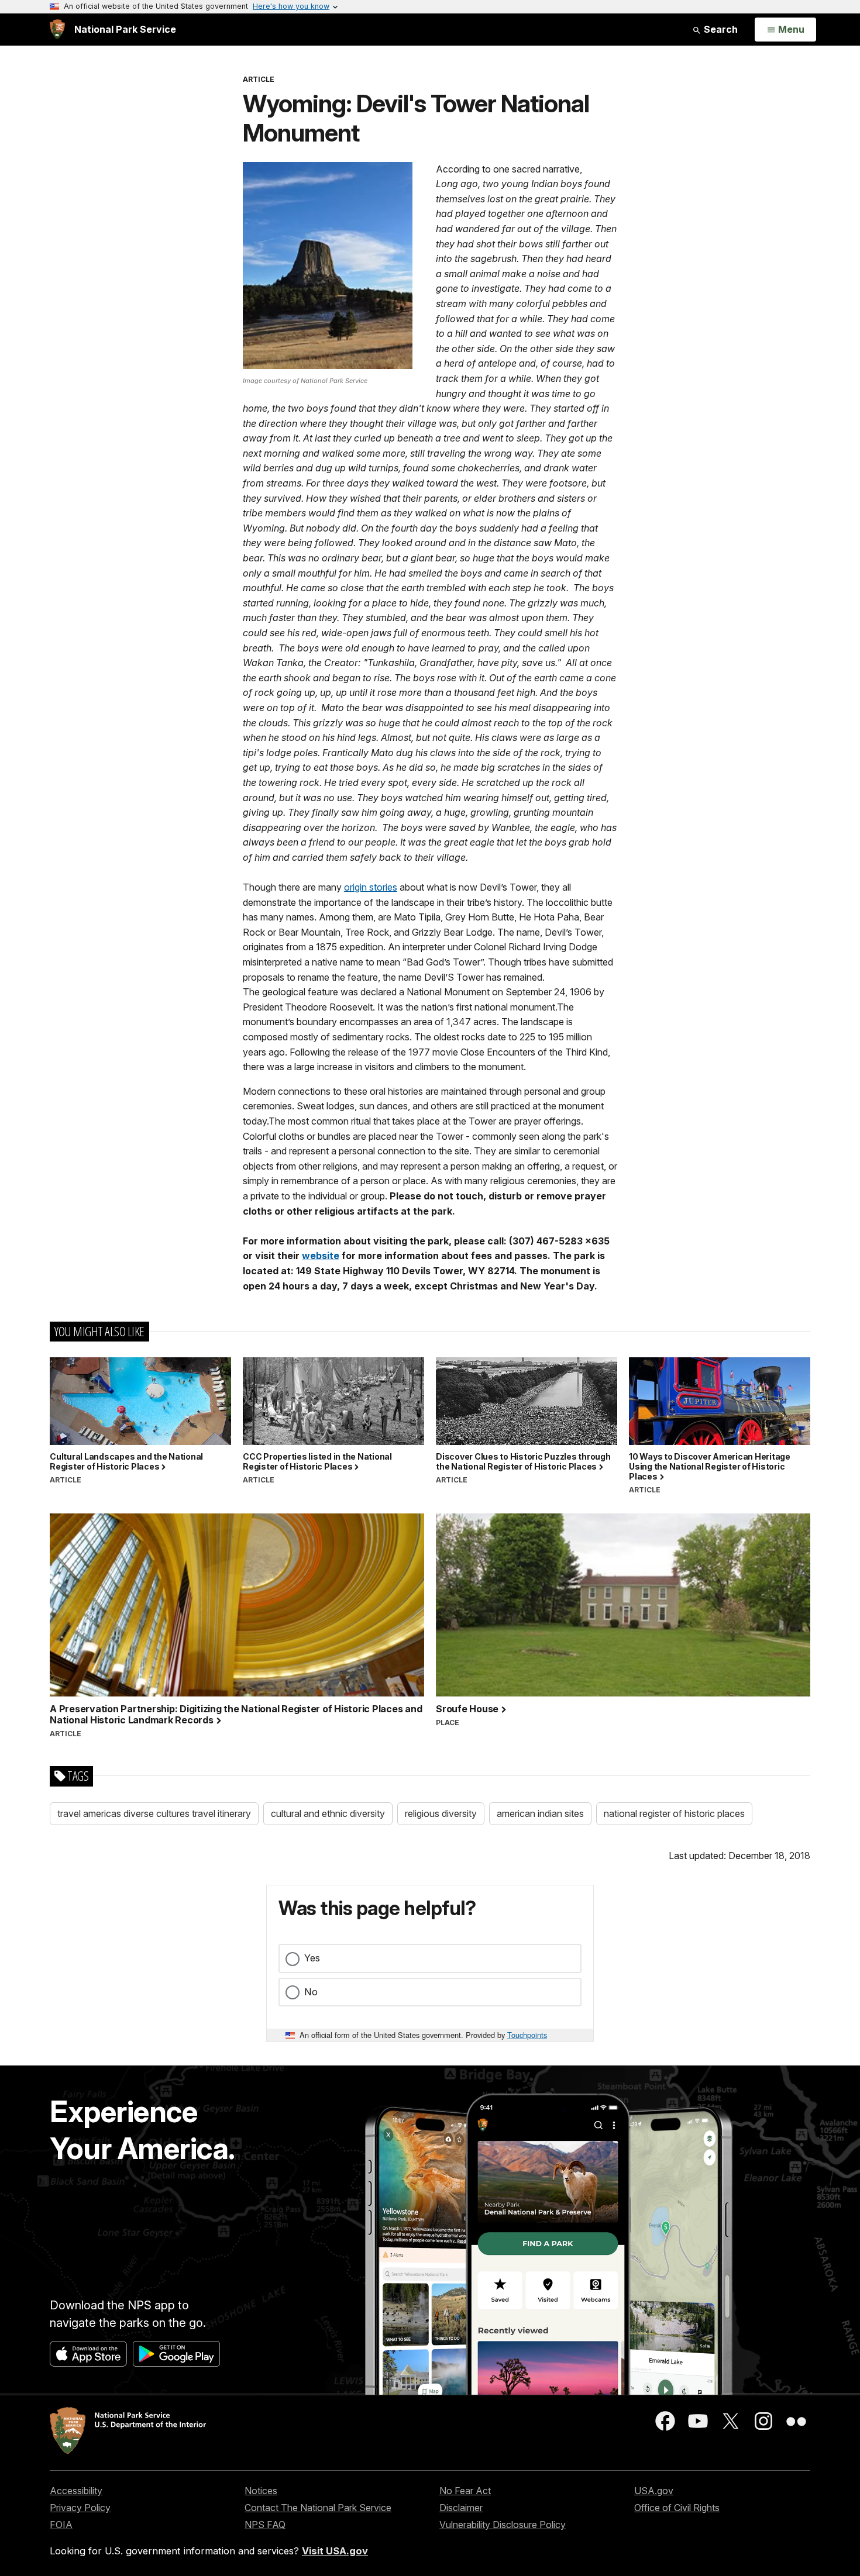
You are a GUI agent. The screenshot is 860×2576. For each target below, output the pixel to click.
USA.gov (654, 2491)
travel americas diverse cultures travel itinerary (154, 1813)
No (311, 1992)
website (321, 1256)
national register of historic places (674, 1813)
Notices (261, 2491)
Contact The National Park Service (318, 2508)
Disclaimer (461, 2508)
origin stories (371, 887)
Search (720, 29)
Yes (312, 1958)
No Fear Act (465, 2491)
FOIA (61, 2525)
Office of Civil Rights (677, 2508)
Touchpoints (527, 2035)
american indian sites (540, 1813)
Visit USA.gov (335, 2551)
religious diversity (441, 1813)
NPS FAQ (265, 2525)
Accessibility (76, 2491)
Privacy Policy (80, 2508)
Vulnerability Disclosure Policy (503, 2525)
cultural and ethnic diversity (328, 1813)
